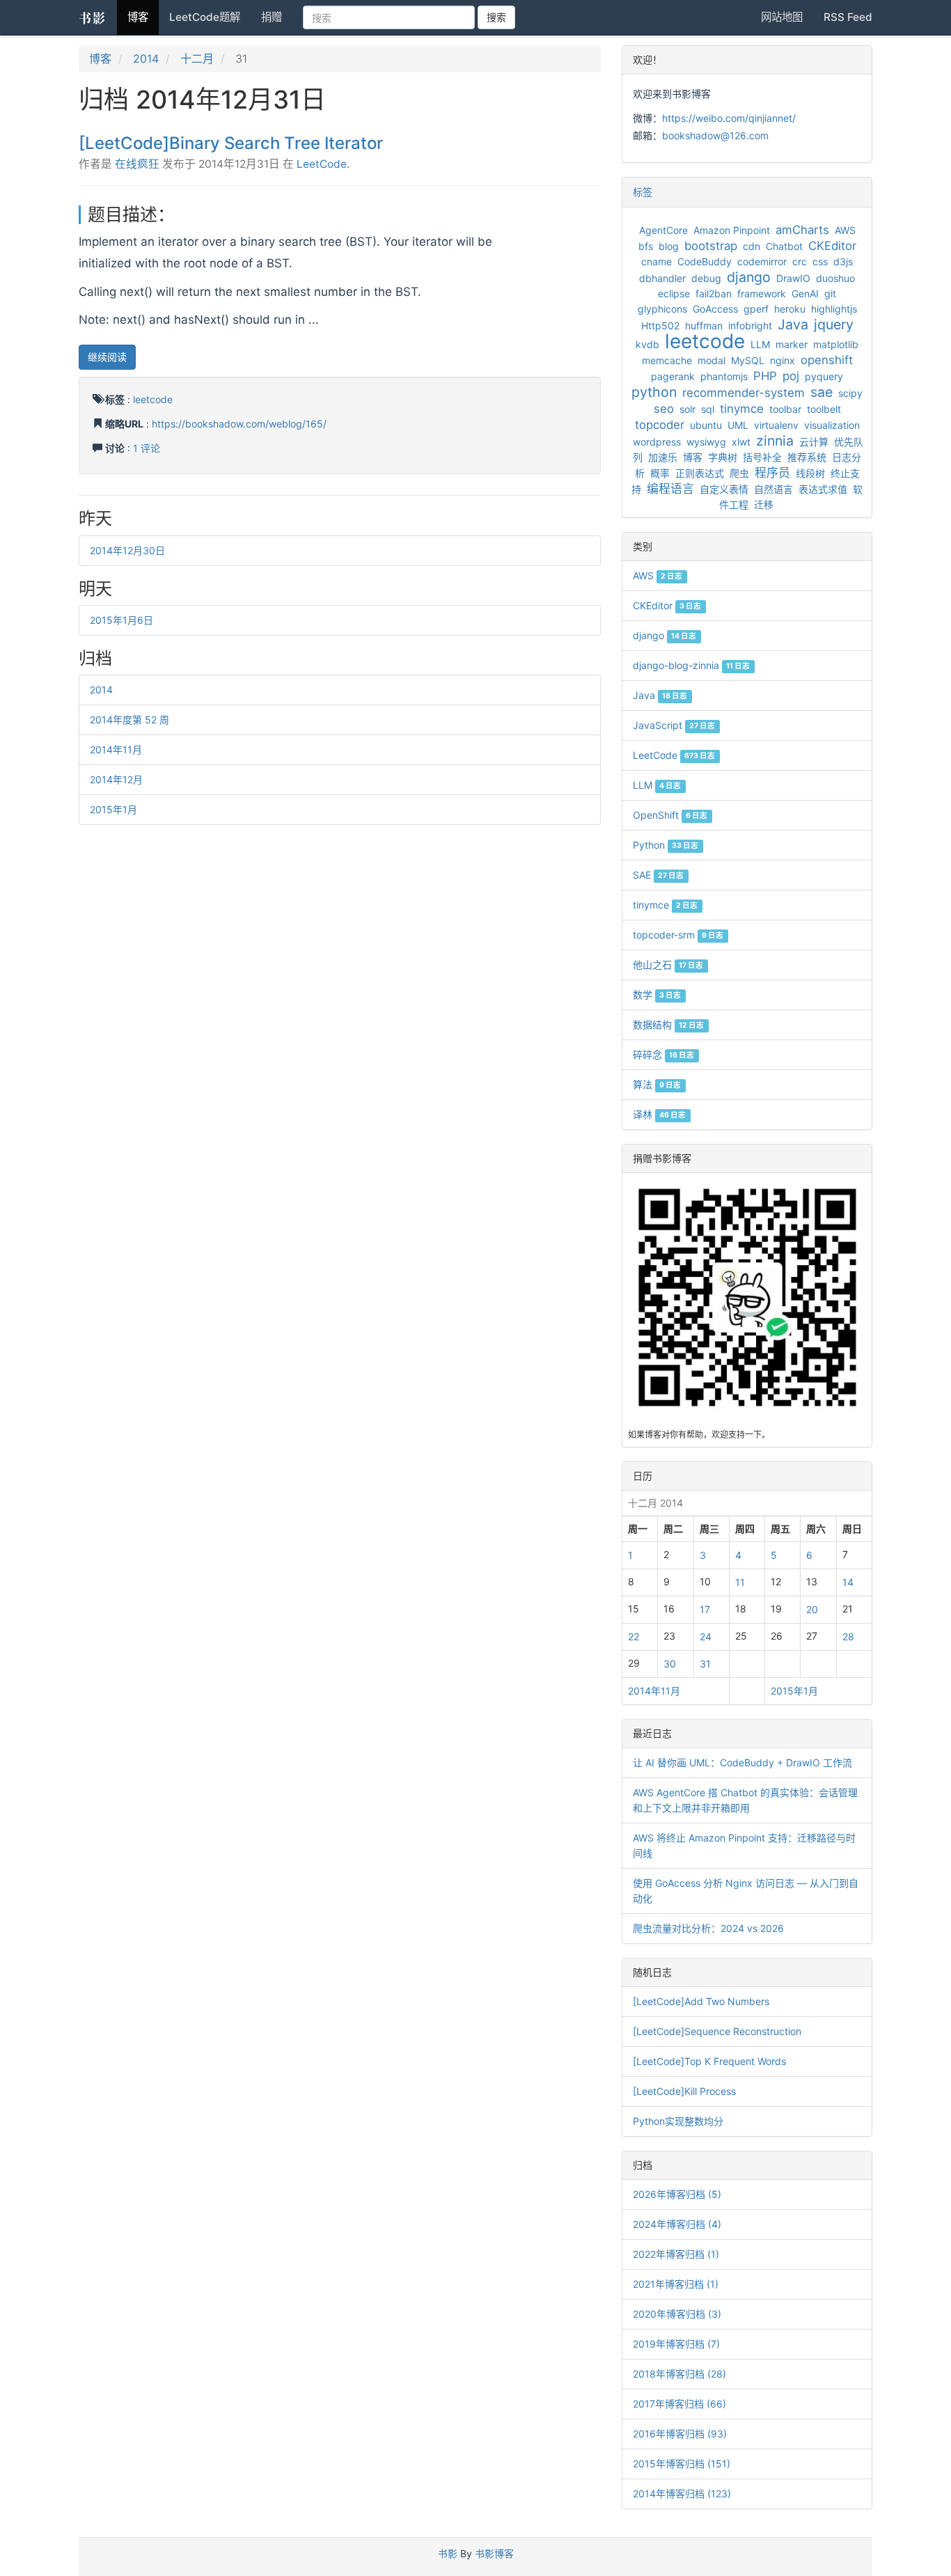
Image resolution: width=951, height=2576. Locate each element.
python (654, 392)
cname (657, 261)
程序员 (772, 473)
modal (712, 360)
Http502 (660, 325)
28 (848, 1636)
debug (706, 278)
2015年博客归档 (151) (682, 2464)
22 (634, 1636)
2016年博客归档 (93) (680, 2434)
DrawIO (793, 278)
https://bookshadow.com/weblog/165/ (239, 424)
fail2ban (714, 293)
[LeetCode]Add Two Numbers (701, 2001)
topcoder (660, 425)
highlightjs (834, 309)
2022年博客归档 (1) (676, 2254)
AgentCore (663, 230)
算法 (657, 1084)
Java (793, 324)
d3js (843, 261)
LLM (760, 344)
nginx (783, 360)
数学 (657, 995)
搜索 (496, 17)
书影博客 (494, 2553)
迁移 (764, 504)
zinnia (775, 441)
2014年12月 (116, 779)
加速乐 (663, 457)
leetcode (153, 399)
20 (812, 1609)
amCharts (802, 230)
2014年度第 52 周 (129, 720)
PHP (765, 376)
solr (687, 409)
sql (708, 409)
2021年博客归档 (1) (676, 2284)
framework (762, 293)
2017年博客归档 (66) (679, 2404)
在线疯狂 (137, 164)
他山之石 (668, 965)
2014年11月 (116, 749)
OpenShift (670, 815)
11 (740, 1582)
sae (822, 392)
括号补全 (762, 457)
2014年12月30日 (127, 550)
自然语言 (773, 489)
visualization (832, 425)
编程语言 (670, 489)
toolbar (785, 409)
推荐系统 (807, 457)
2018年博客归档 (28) (679, 2374)
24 (706, 1636)
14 (848, 1582)
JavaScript (674, 725)
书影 (93, 17)
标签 (643, 192)
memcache (667, 360)
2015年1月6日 (121, 620)
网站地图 (782, 17)
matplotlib (836, 344)
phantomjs (724, 376)
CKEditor (832, 246)
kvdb (647, 344)
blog (669, 246)
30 (670, 1664)
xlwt (741, 442)
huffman (704, 325)
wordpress (657, 442)
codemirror (762, 261)
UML (738, 425)
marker (792, 344)
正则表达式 (700, 473)
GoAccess (715, 309)
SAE (658, 875)
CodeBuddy (705, 261)
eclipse (674, 293)
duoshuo (835, 278)
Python (666, 845)
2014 (146, 58)
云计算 (814, 442)
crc (800, 261)
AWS (845, 230)
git (830, 293)
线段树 (810, 473)
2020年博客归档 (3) (677, 2314)
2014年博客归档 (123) (682, 2493)
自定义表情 (724, 489)
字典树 (723, 457)
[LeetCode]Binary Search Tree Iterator (231, 143)
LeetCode (322, 164)
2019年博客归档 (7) (676, 2344)
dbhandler (662, 278)
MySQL (748, 360)
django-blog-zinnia (691, 665)
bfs (646, 246)
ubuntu (706, 425)
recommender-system (744, 393)
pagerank (673, 376)
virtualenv (776, 425)
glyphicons (662, 309)
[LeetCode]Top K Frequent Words (709, 2061)
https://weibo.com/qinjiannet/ (729, 118)
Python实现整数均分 (678, 2121)
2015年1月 (113, 809)
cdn (752, 246)
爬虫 (739, 473)
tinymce (742, 409)
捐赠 (272, 17)
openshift (827, 360)
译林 (659, 1114)
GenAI (805, 293)
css (820, 261)
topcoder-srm (678, 935)
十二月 (197, 58)
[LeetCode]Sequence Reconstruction (717, 2031)
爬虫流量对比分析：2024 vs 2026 (708, 1928)
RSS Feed (848, 17)
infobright (750, 325)
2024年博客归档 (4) (677, 2224)
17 (705, 1609)
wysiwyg (706, 442)
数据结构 (668, 1024)
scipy (850, 393)
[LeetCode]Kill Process (684, 2091)
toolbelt (824, 409)
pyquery (824, 376)
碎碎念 (663, 1054)
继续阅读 (107, 357)
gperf (756, 309)
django (749, 277)
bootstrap (711, 246)
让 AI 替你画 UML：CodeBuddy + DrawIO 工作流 (742, 1762)
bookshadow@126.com (715, 135)
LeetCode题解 (205, 17)
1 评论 (147, 448)
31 (705, 1664)
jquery (834, 324)
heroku (790, 309)
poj (791, 376)
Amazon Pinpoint (732, 230)
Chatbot (784, 246)
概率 (660, 473)
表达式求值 (823, 489)
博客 (138, 17)
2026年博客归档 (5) (677, 2194)
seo (664, 409)
